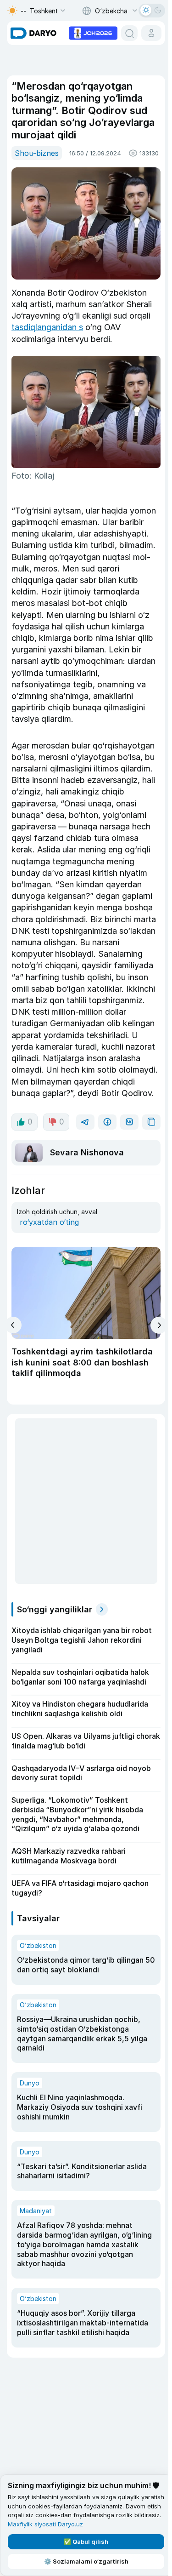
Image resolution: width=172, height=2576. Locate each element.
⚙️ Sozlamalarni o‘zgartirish (86, 2561)
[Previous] (13, 1325)
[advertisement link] (93, 32)
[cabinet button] (151, 33)
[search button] (129, 33)
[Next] (159, 1325)
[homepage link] (33, 33)
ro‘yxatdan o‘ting (49, 1222)
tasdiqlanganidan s (47, 327)
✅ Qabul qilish (86, 2542)
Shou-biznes (37, 153)
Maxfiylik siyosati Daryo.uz (45, 2524)
